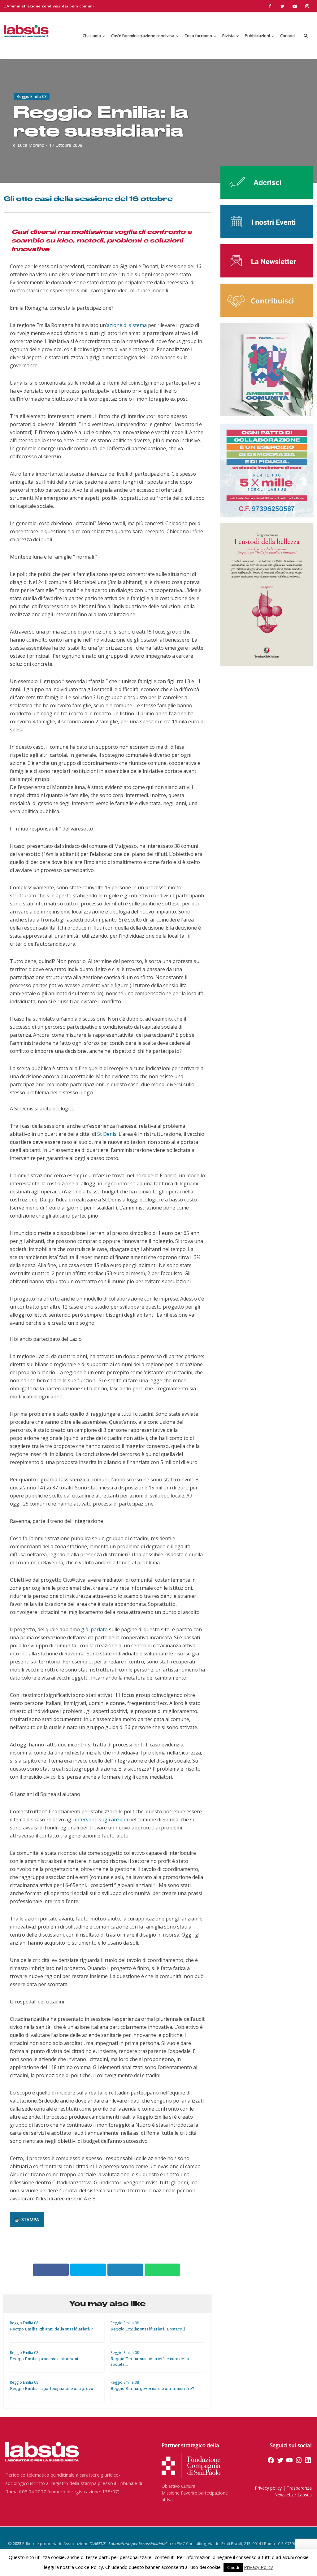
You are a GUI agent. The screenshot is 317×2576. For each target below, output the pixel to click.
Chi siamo (92, 36)
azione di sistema (127, 325)
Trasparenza (299, 2488)
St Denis (107, 1134)
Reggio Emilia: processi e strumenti (45, 2359)
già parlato (94, 1629)
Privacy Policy (258, 2567)
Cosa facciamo (198, 36)
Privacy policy (268, 2488)
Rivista (228, 36)
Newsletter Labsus (293, 2495)
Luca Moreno (31, 145)
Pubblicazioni (257, 36)
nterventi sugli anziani (102, 1820)
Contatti (287, 36)
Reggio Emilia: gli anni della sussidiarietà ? (51, 2329)
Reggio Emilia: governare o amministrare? (152, 2388)
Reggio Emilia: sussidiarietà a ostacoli (148, 2329)
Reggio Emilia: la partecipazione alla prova (52, 2388)
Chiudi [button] (233, 2567)
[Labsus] (26, 31)
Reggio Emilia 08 (32, 96)
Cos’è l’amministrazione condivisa (143, 36)
